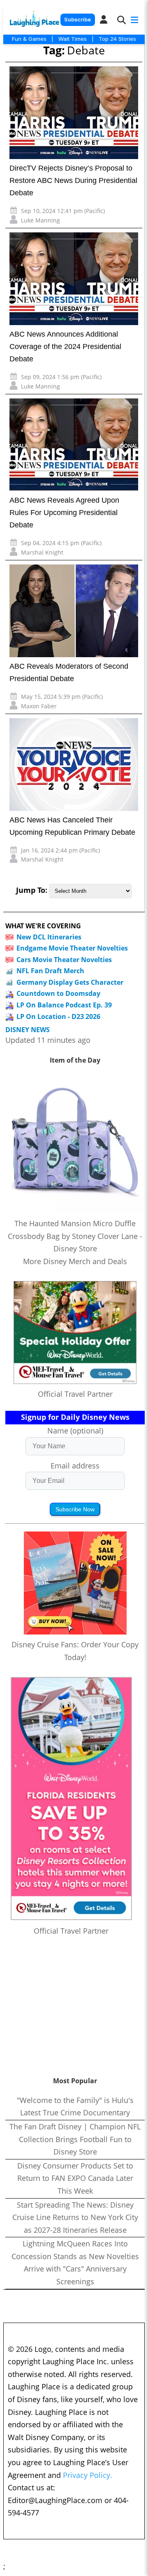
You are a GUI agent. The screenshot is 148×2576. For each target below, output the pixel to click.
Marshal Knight (42, 552)
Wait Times (73, 39)
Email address (75, 1466)
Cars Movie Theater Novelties (64, 960)
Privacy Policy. (88, 2475)
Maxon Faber (39, 706)
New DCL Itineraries (49, 937)
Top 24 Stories (117, 39)
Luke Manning (40, 220)
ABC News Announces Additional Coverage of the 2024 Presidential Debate (65, 347)
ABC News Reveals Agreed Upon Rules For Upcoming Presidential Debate (64, 513)
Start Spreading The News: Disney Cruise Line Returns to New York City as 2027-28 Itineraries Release (75, 2217)
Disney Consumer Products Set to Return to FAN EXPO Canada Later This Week (75, 2178)
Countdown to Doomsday (58, 993)
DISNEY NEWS (28, 1030)
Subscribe (77, 20)
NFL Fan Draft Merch (50, 971)
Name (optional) (75, 1431)
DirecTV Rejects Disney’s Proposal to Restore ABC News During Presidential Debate (73, 180)
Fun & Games (29, 39)
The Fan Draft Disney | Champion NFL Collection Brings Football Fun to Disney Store (75, 2139)
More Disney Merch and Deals (75, 1261)
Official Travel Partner (75, 1394)
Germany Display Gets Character (70, 982)
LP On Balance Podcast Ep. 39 (64, 1005)
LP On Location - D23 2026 (58, 1016)
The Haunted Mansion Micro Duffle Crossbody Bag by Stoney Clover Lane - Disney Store (75, 1236)
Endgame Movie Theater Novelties (72, 948)
